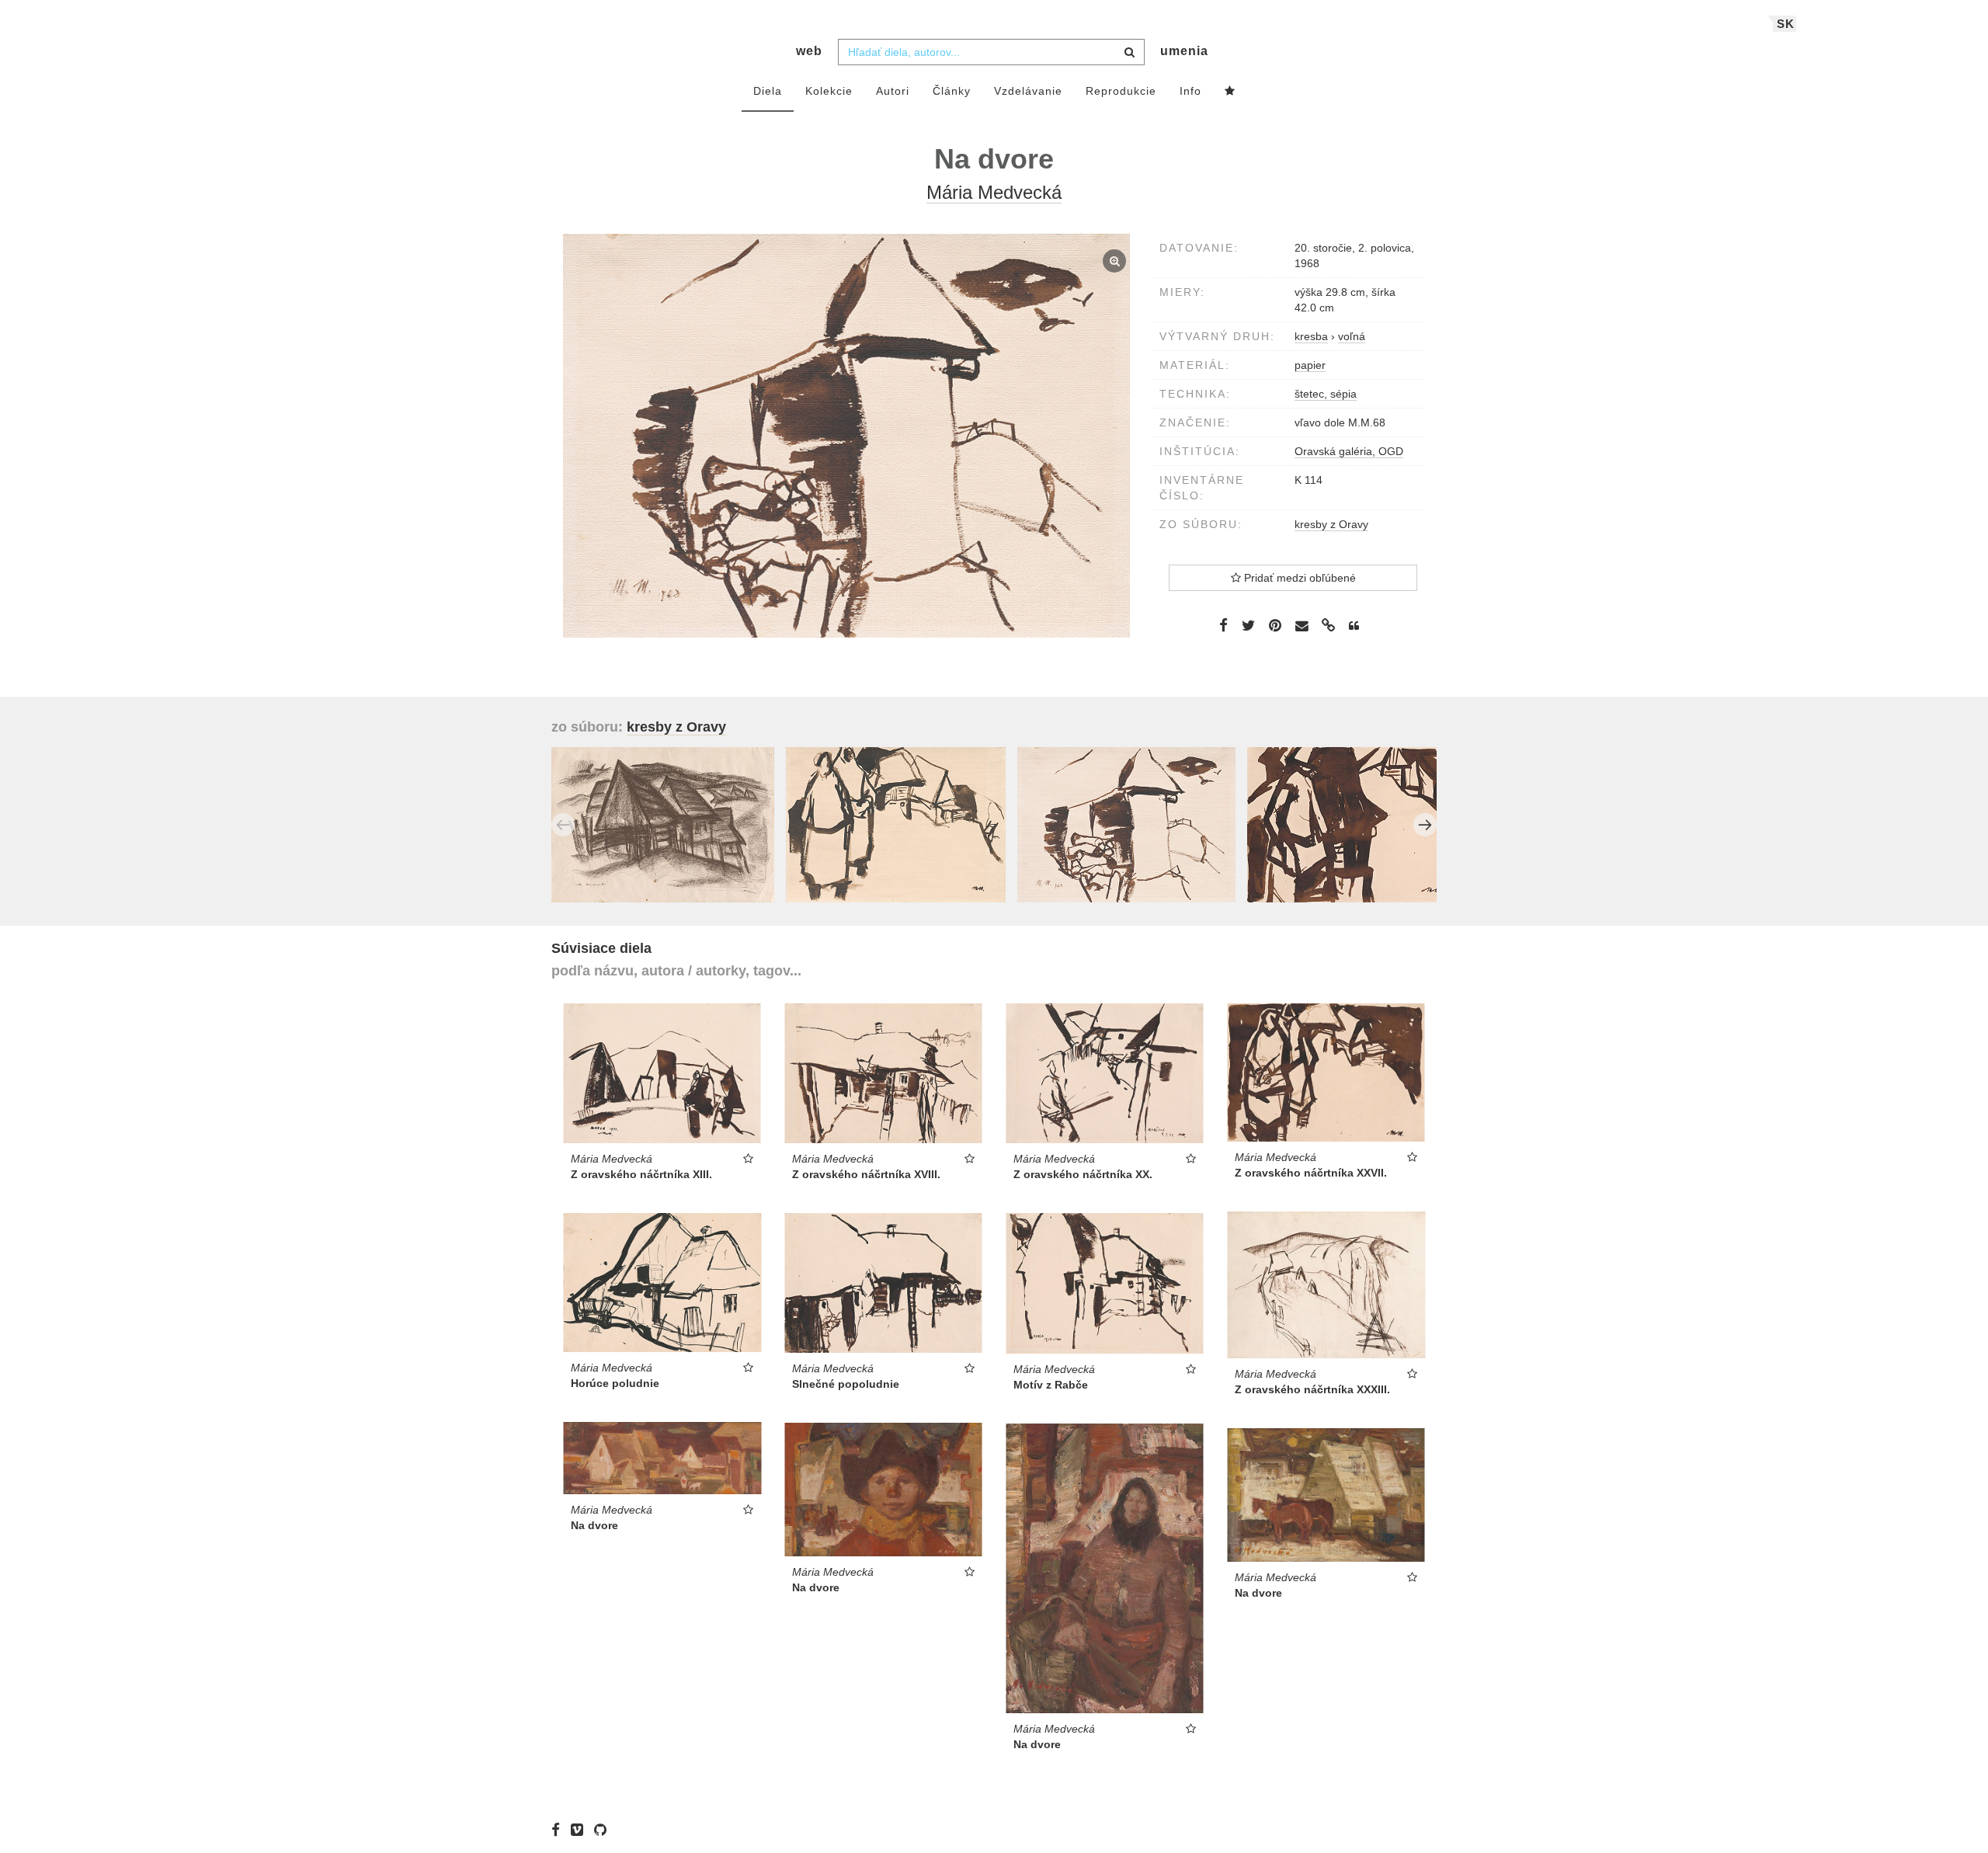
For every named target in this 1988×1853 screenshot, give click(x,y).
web (809, 51)
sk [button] (1786, 24)
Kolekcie (829, 91)
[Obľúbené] (1230, 92)
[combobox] (991, 52)
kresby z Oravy (1331, 524)
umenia (1184, 51)
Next (1425, 825)
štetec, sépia (1326, 394)
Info (1190, 91)
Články (952, 91)
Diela (768, 91)
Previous (563, 825)
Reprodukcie (1121, 91)
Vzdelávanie (1028, 91)
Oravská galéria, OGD (1349, 451)
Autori (893, 91)
